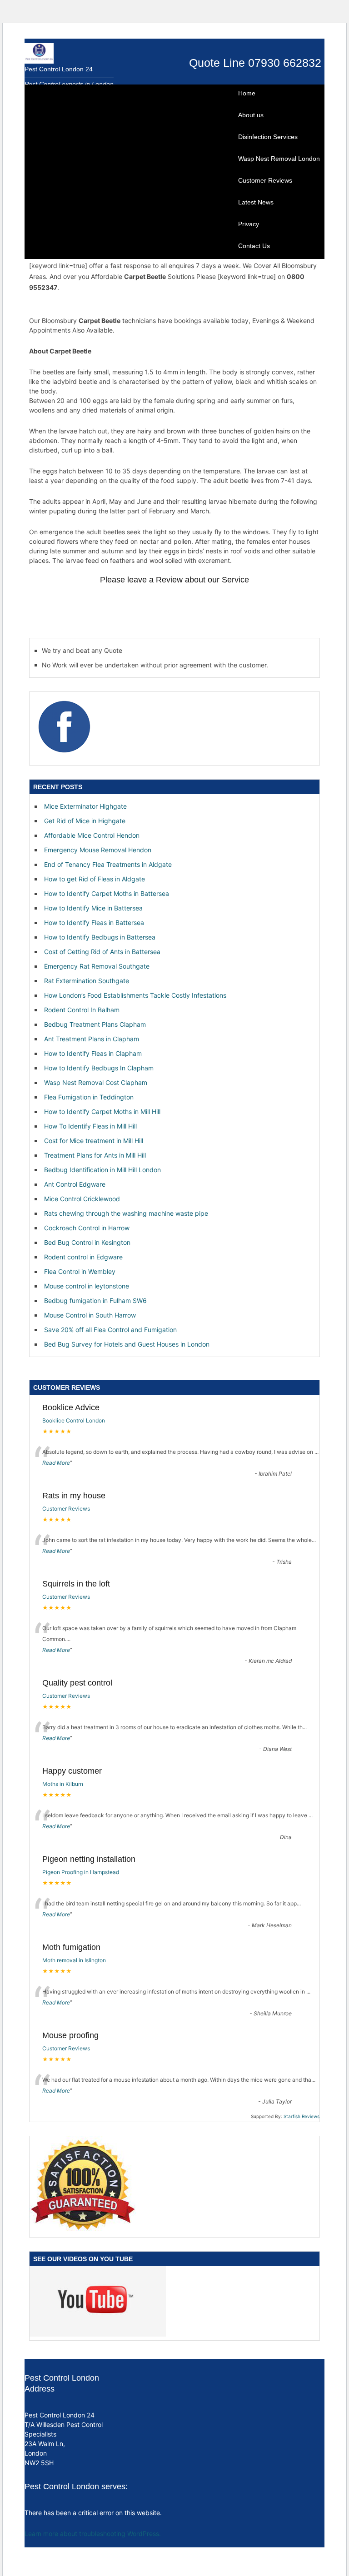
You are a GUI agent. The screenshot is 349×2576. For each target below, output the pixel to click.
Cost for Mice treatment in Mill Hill (94, 1141)
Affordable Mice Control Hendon (92, 835)
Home (247, 93)
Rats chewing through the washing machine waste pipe (126, 1213)
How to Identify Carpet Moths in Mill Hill (102, 1111)
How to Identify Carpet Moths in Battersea (107, 893)
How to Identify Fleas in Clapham (93, 1053)
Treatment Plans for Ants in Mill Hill (95, 1155)
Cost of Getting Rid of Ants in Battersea (102, 952)
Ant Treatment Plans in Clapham (92, 1039)
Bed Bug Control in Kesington (87, 1242)
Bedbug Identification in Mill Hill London (102, 1170)
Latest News (256, 202)
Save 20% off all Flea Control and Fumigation (110, 1330)
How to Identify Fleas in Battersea (94, 922)
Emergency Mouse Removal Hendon (98, 850)
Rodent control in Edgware (83, 1257)
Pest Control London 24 (59, 69)
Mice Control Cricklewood (82, 1199)
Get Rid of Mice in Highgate (85, 821)
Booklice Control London (74, 1420)
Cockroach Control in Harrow (87, 1228)
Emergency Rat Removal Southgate (97, 966)
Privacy (249, 224)
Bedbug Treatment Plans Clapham (95, 1024)
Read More (56, 1463)
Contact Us (254, 246)
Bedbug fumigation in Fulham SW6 (95, 1300)
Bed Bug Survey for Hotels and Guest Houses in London (127, 1344)
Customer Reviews (265, 180)
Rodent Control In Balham (82, 1010)
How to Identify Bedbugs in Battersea (100, 937)
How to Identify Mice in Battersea (93, 908)
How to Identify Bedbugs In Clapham (99, 1068)
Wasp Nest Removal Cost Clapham (96, 1082)
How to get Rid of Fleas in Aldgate (95, 879)
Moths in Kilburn (63, 1784)
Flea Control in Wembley (80, 1271)
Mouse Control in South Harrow (90, 1315)
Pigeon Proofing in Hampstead (81, 1872)
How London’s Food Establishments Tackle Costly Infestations (135, 995)
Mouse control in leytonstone (87, 1286)
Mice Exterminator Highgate (85, 806)
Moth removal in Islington (74, 1960)
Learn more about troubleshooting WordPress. (93, 2534)
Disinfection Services (268, 137)
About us (251, 115)
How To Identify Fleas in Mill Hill (90, 1126)
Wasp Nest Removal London (279, 159)
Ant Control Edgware (75, 1184)
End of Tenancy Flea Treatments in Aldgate (108, 864)
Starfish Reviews (302, 2116)
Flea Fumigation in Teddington (89, 1097)
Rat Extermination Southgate (87, 981)
